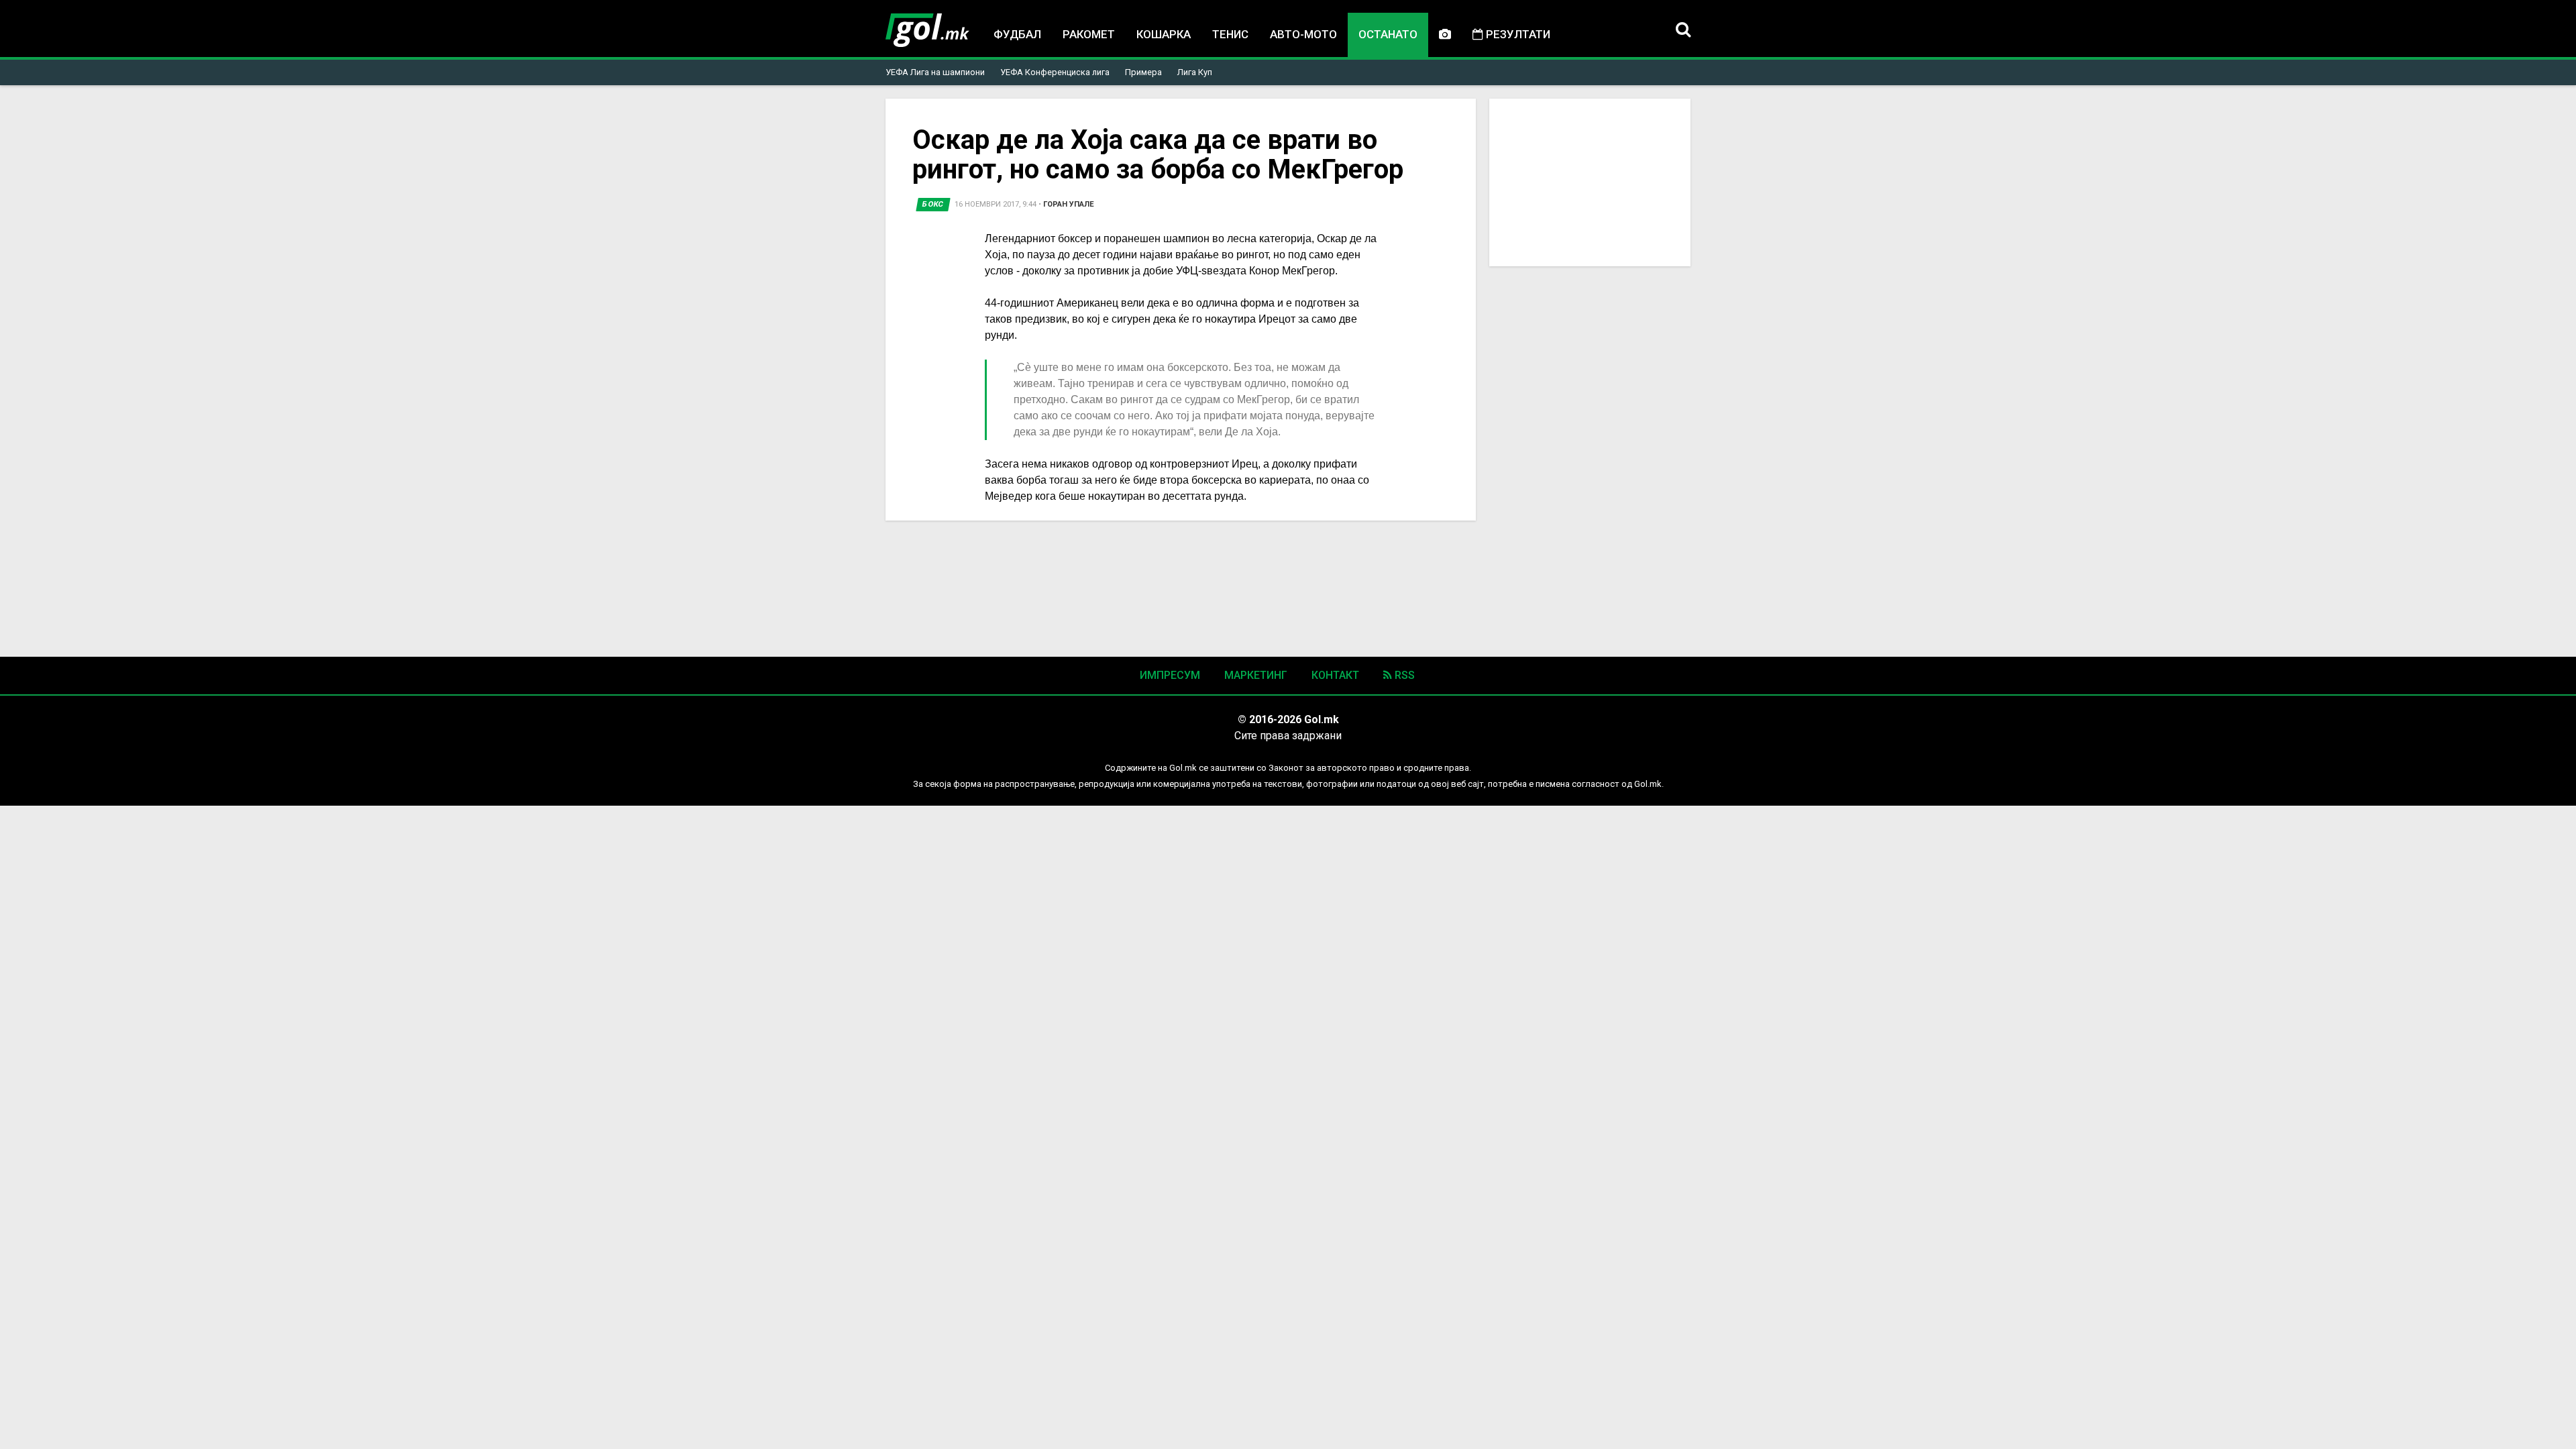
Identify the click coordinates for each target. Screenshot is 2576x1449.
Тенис (1230, 34)
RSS (1403, 675)
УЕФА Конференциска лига (1055, 72)
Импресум (1170, 675)
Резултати (1517, 34)
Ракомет (1089, 34)
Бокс (933, 204)
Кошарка (1164, 34)
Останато (1388, 34)
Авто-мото (1303, 34)
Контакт (1335, 675)
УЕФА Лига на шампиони (935, 72)
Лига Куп (1195, 72)
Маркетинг (1256, 675)
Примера (1143, 72)
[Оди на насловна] (927, 30)
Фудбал (1017, 34)
